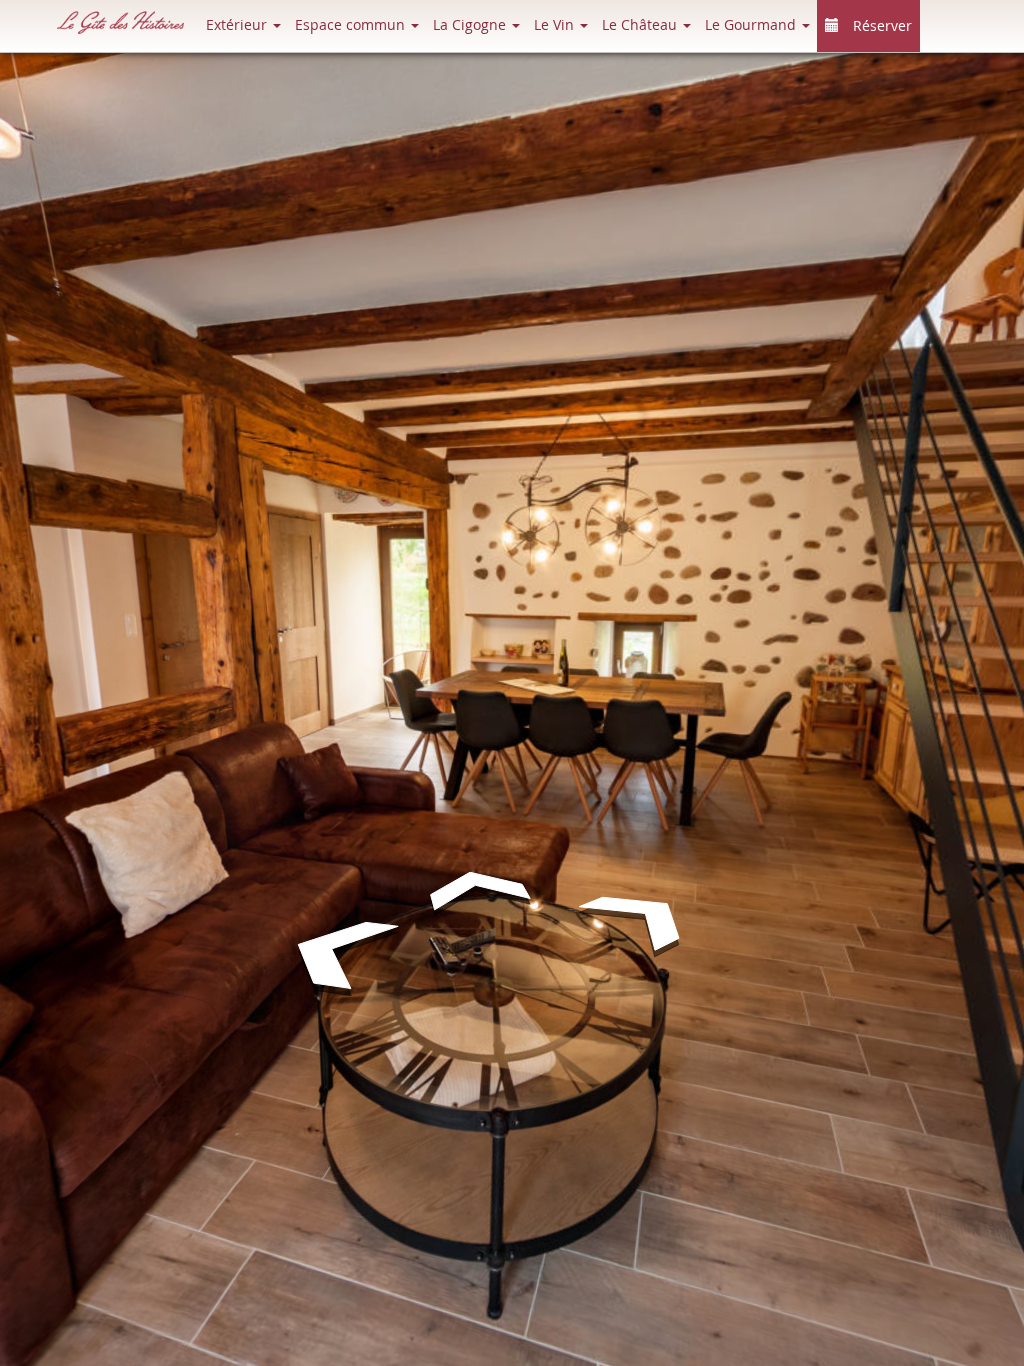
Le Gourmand (752, 24)
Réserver (880, 25)
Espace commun (352, 24)
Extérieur (238, 24)
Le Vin (556, 24)
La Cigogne (471, 24)
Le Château (641, 24)
